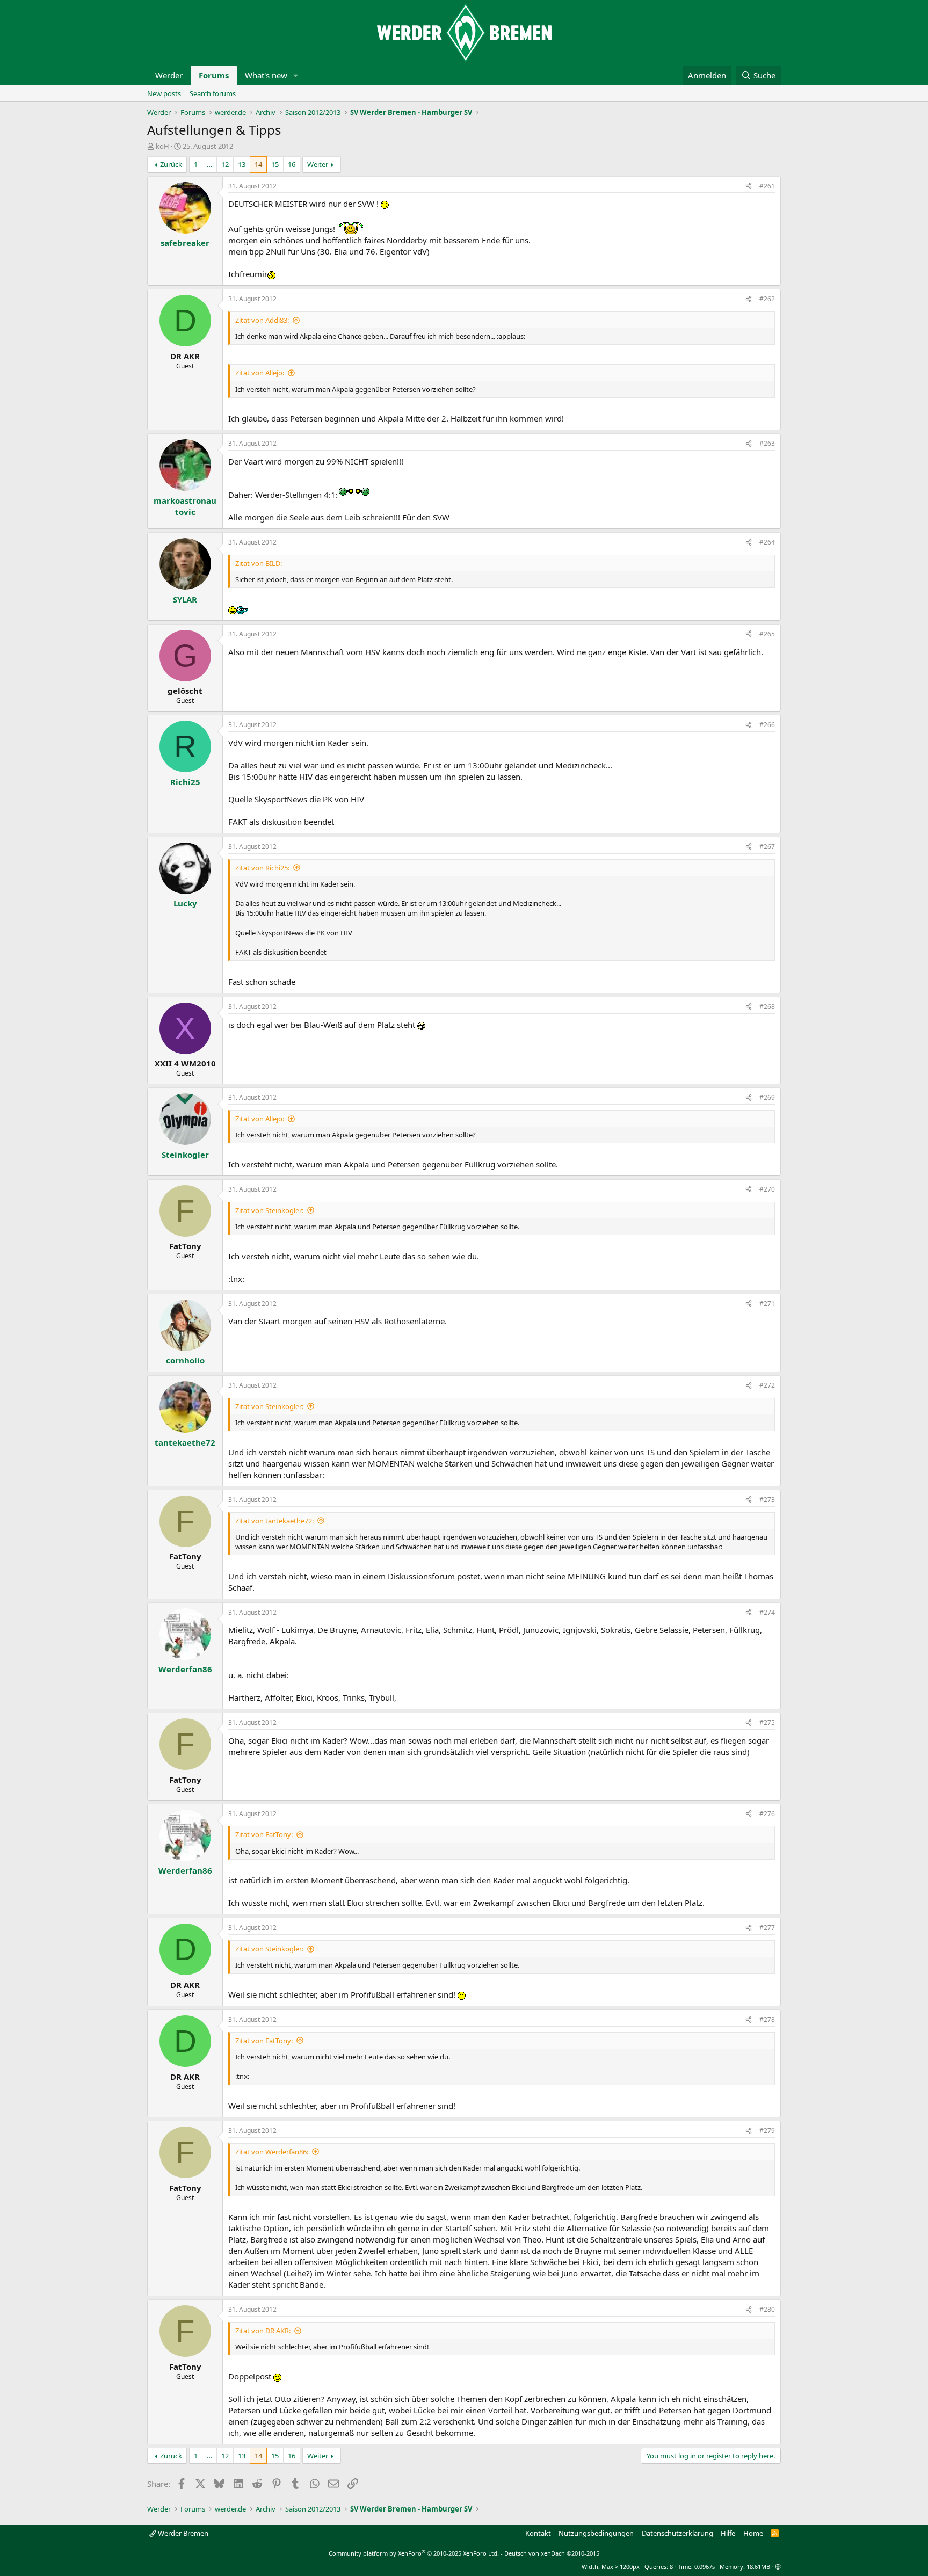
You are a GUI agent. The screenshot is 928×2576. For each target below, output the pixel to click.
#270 (767, 1189)
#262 (767, 299)
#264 (767, 542)
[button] (296, 75)
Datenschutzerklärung (677, 2533)
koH (162, 146)
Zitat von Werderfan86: (272, 2152)
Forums (214, 75)
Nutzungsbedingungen (596, 2533)
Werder (169, 75)
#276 (767, 1814)
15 (275, 164)
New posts (164, 93)
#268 (767, 1007)
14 (258, 164)
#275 (767, 1722)
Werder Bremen (182, 2533)
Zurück (171, 164)
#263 (767, 443)
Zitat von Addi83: (262, 320)
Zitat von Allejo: (260, 373)
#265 (767, 634)
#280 (767, 2309)
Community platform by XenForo (414, 2553)
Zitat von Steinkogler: (269, 1210)
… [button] (209, 164)
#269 (767, 1097)
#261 (767, 186)
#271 (767, 1304)
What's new (266, 75)
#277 (767, 1928)
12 (225, 164)
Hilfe (728, 2533)
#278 (767, 2019)
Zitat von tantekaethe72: (274, 1521)
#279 (767, 2131)
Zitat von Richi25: (262, 868)
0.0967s (705, 2567)
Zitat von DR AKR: (263, 2331)
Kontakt (538, 2533)
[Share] (749, 187)
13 (242, 164)
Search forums (213, 93)
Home (753, 2533)
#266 (767, 725)
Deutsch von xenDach (552, 2553)
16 (292, 164)
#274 (767, 1612)
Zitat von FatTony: (264, 1834)
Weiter (318, 164)
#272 (767, 1385)
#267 (767, 847)
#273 (767, 1500)
